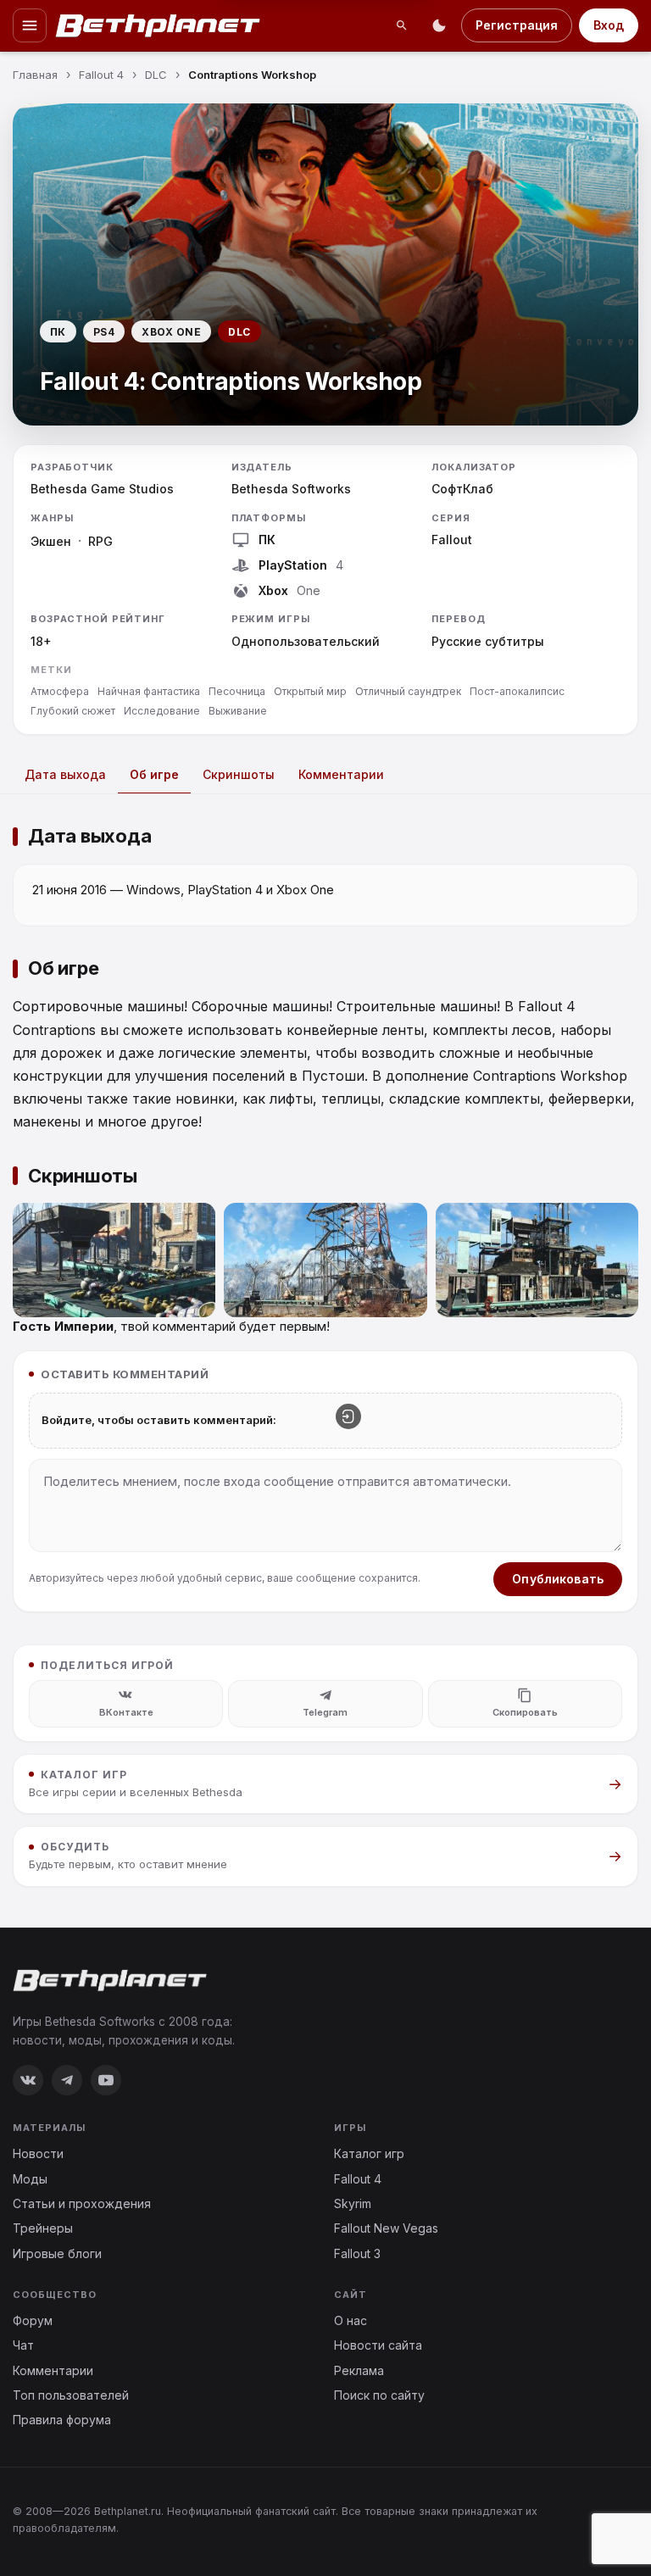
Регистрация (517, 25)
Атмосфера (60, 691)
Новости (38, 2153)
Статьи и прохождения (82, 2203)
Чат (23, 2345)
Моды (30, 2179)
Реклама (359, 2370)
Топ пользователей (71, 2395)
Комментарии (341, 774)
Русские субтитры (488, 641)
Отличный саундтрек (408, 691)
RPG (100, 541)
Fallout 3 (357, 2253)
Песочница (237, 691)
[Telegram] (67, 2080)
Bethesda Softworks (291, 489)
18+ (41, 641)
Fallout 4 (358, 2179)
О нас (351, 2320)
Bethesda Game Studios (102, 489)
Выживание (238, 711)
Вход (609, 25)
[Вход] (348, 1416)
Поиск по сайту (379, 2395)
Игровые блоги (57, 2253)
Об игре (154, 774)
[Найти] (402, 25)
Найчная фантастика (149, 691)
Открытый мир (310, 691)
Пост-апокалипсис (517, 691)
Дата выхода (65, 774)
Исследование (162, 711)
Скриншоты (239, 774)
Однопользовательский (306, 641)
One (309, 590)
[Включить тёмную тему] (439, 25)
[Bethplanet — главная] (159, 25)
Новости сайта (378, 2345)
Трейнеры (43, 2228)
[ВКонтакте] (28, 2080)
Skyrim (353, 2203)
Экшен (51, 541)
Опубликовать (558, 1579)
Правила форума (62, 2420)
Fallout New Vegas (386, 2228)
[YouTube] (106, 2080)
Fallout (452, 540)
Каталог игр (369, 2153)
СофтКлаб (462, 489)
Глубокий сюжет (73, 711)
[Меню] (30, 25)
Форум (33, 2320)
